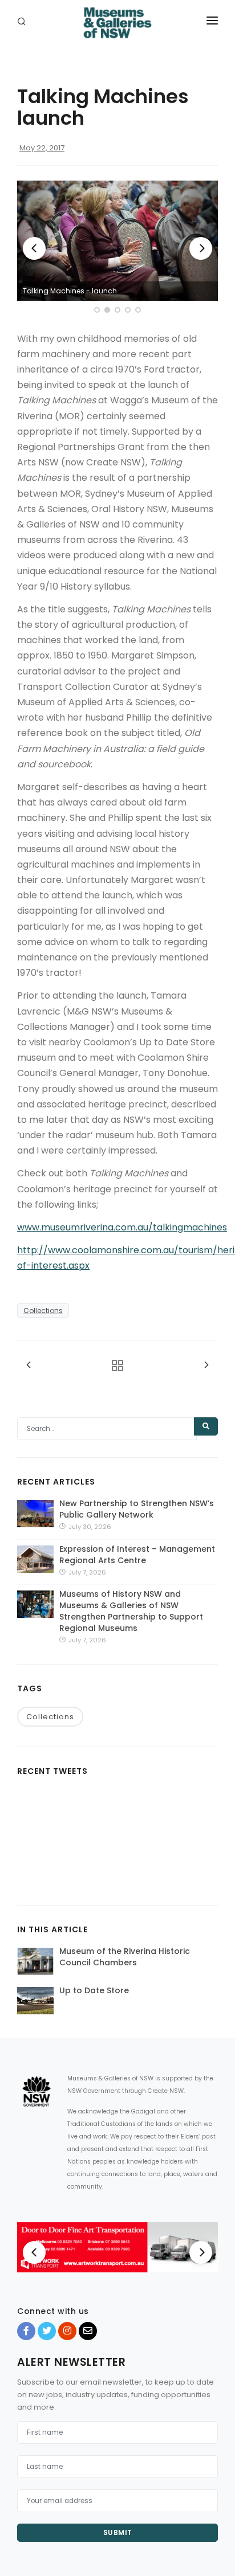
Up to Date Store (94, 1990)
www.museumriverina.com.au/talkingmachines (122, 1227)
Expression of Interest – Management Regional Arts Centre (137, 1555)
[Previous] (34, 248)
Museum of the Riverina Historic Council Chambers (125, 1957)
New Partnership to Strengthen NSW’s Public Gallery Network (137, 1509)
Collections (43, 1311)
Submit (118, 2532)
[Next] (201, 248)
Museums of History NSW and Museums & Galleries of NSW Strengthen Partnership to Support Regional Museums (131, 1611)
